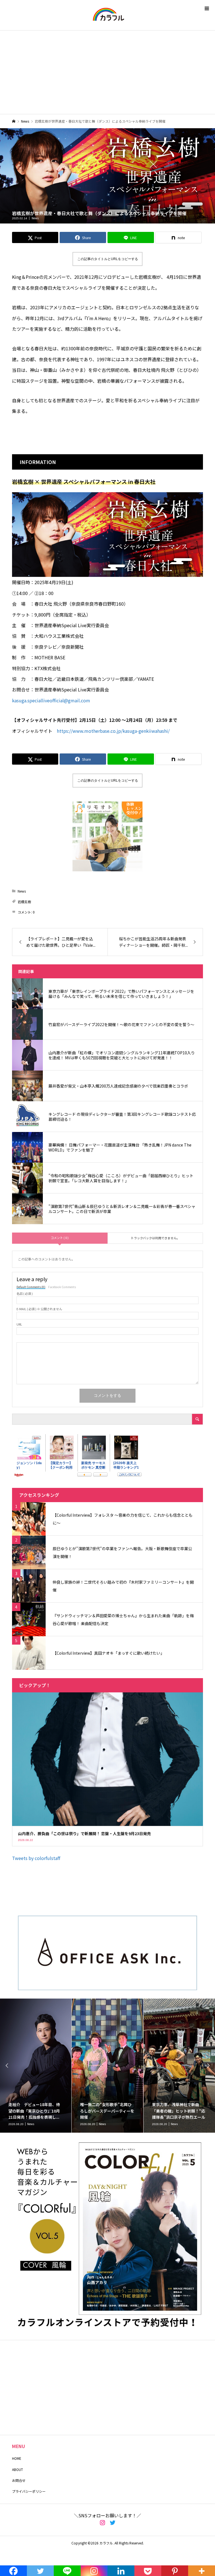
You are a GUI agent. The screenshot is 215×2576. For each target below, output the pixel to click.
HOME (17, 2458)
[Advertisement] (107, 72)
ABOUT (17, 2469)
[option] (36, 2066)
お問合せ (19, 2480)
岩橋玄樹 (24, 902)
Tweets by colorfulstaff (36, 1858)
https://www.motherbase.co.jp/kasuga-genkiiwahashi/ (113, 731)
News (35, 218)
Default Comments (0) (31, 1287)
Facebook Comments (62, 1287)
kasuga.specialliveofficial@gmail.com (51, 700)
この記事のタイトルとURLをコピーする (108, 259)
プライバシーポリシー (29, 2491)
